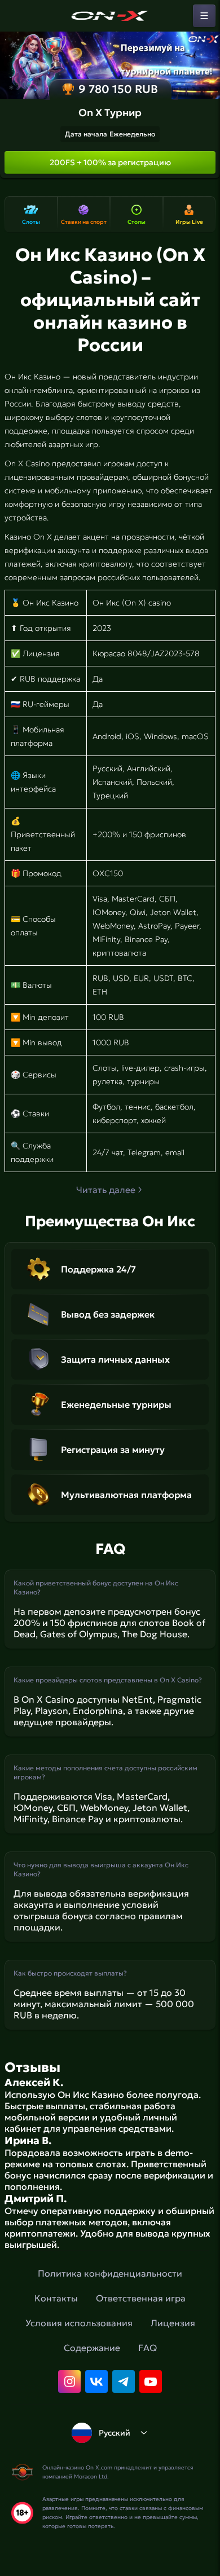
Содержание (92, 2348)
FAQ (148, 2348)
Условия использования (79, 2323)
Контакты (56, 2298)
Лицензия (173, 2323)
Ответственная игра (141, 2298)
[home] (110, 16)
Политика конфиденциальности (110, 2273)
